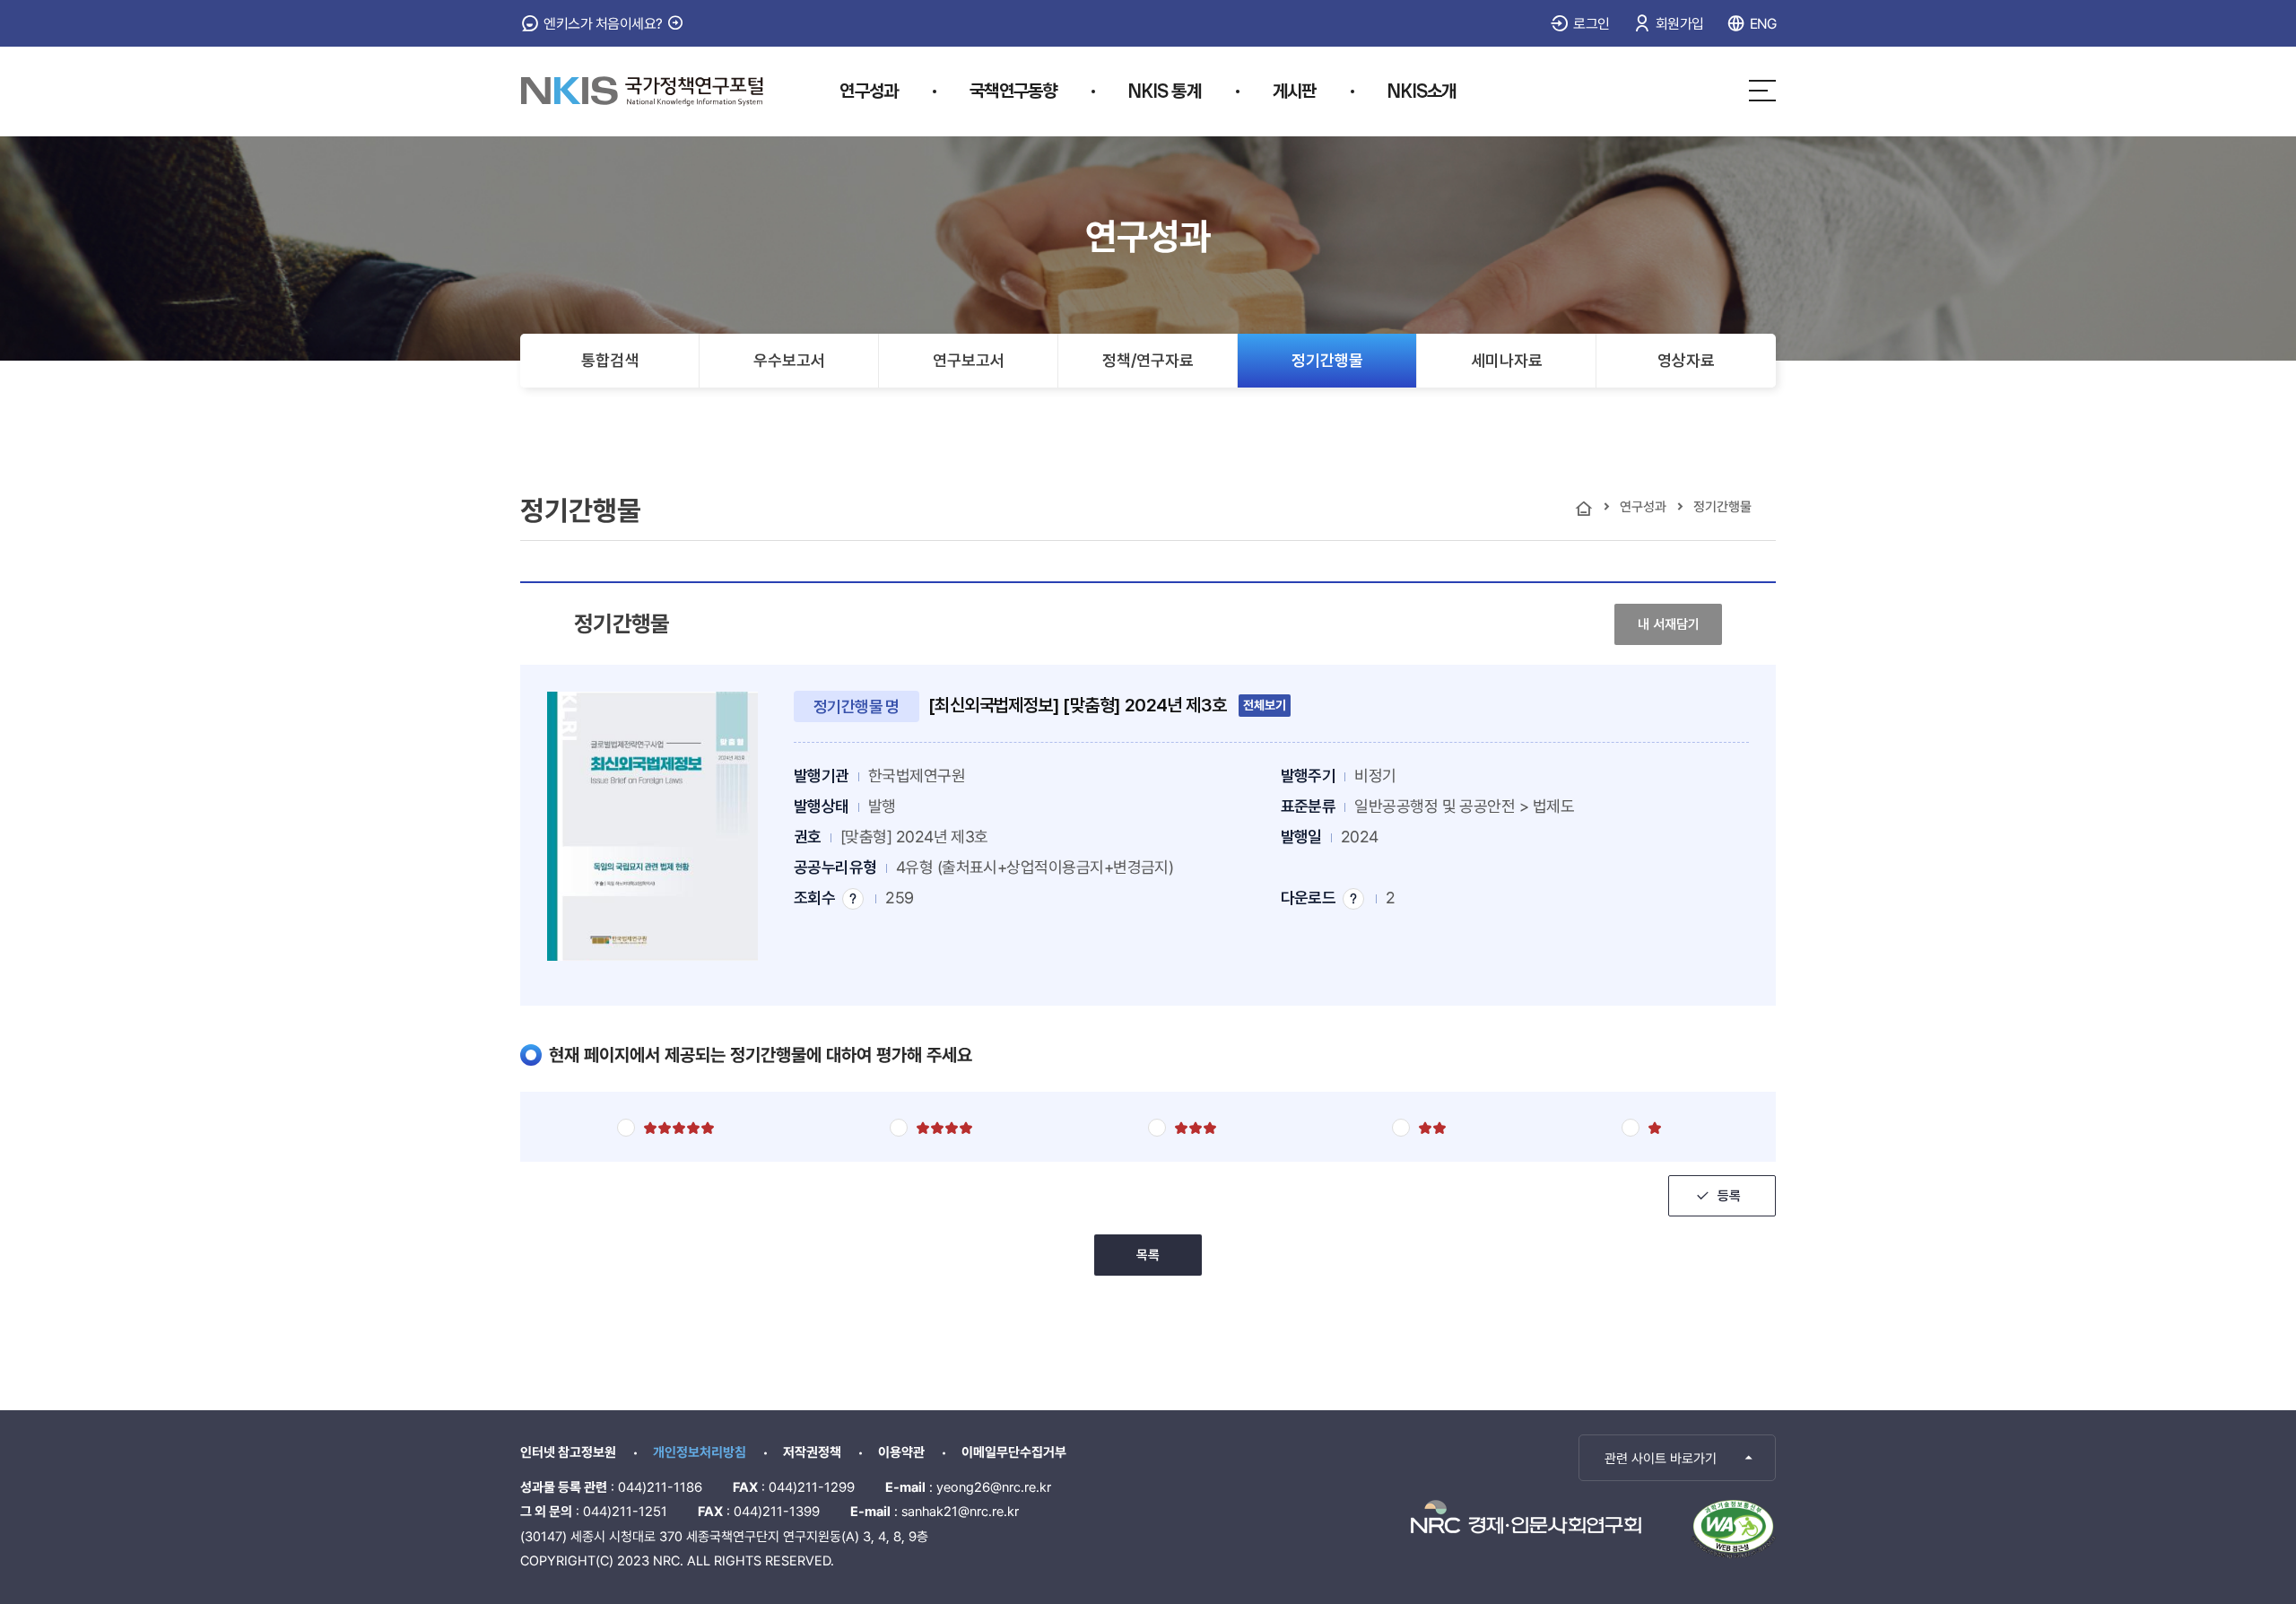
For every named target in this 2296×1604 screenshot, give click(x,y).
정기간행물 (1327, 360)
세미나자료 (1507, 360)
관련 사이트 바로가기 (1661, 1459)
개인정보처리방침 (700, 1452)
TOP (2173, 1456)
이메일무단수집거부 (1014, 1452)
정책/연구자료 (1148, 360)
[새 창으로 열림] (1526, 1517)
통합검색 (610, 360)
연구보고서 (969, 360)
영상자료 (1686, 360)
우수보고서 (789, 360)
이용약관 (901, 1452)
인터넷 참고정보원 (568, 1452)
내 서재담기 (1679, 624)
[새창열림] (1733, 1529)
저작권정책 (812, 1452)
